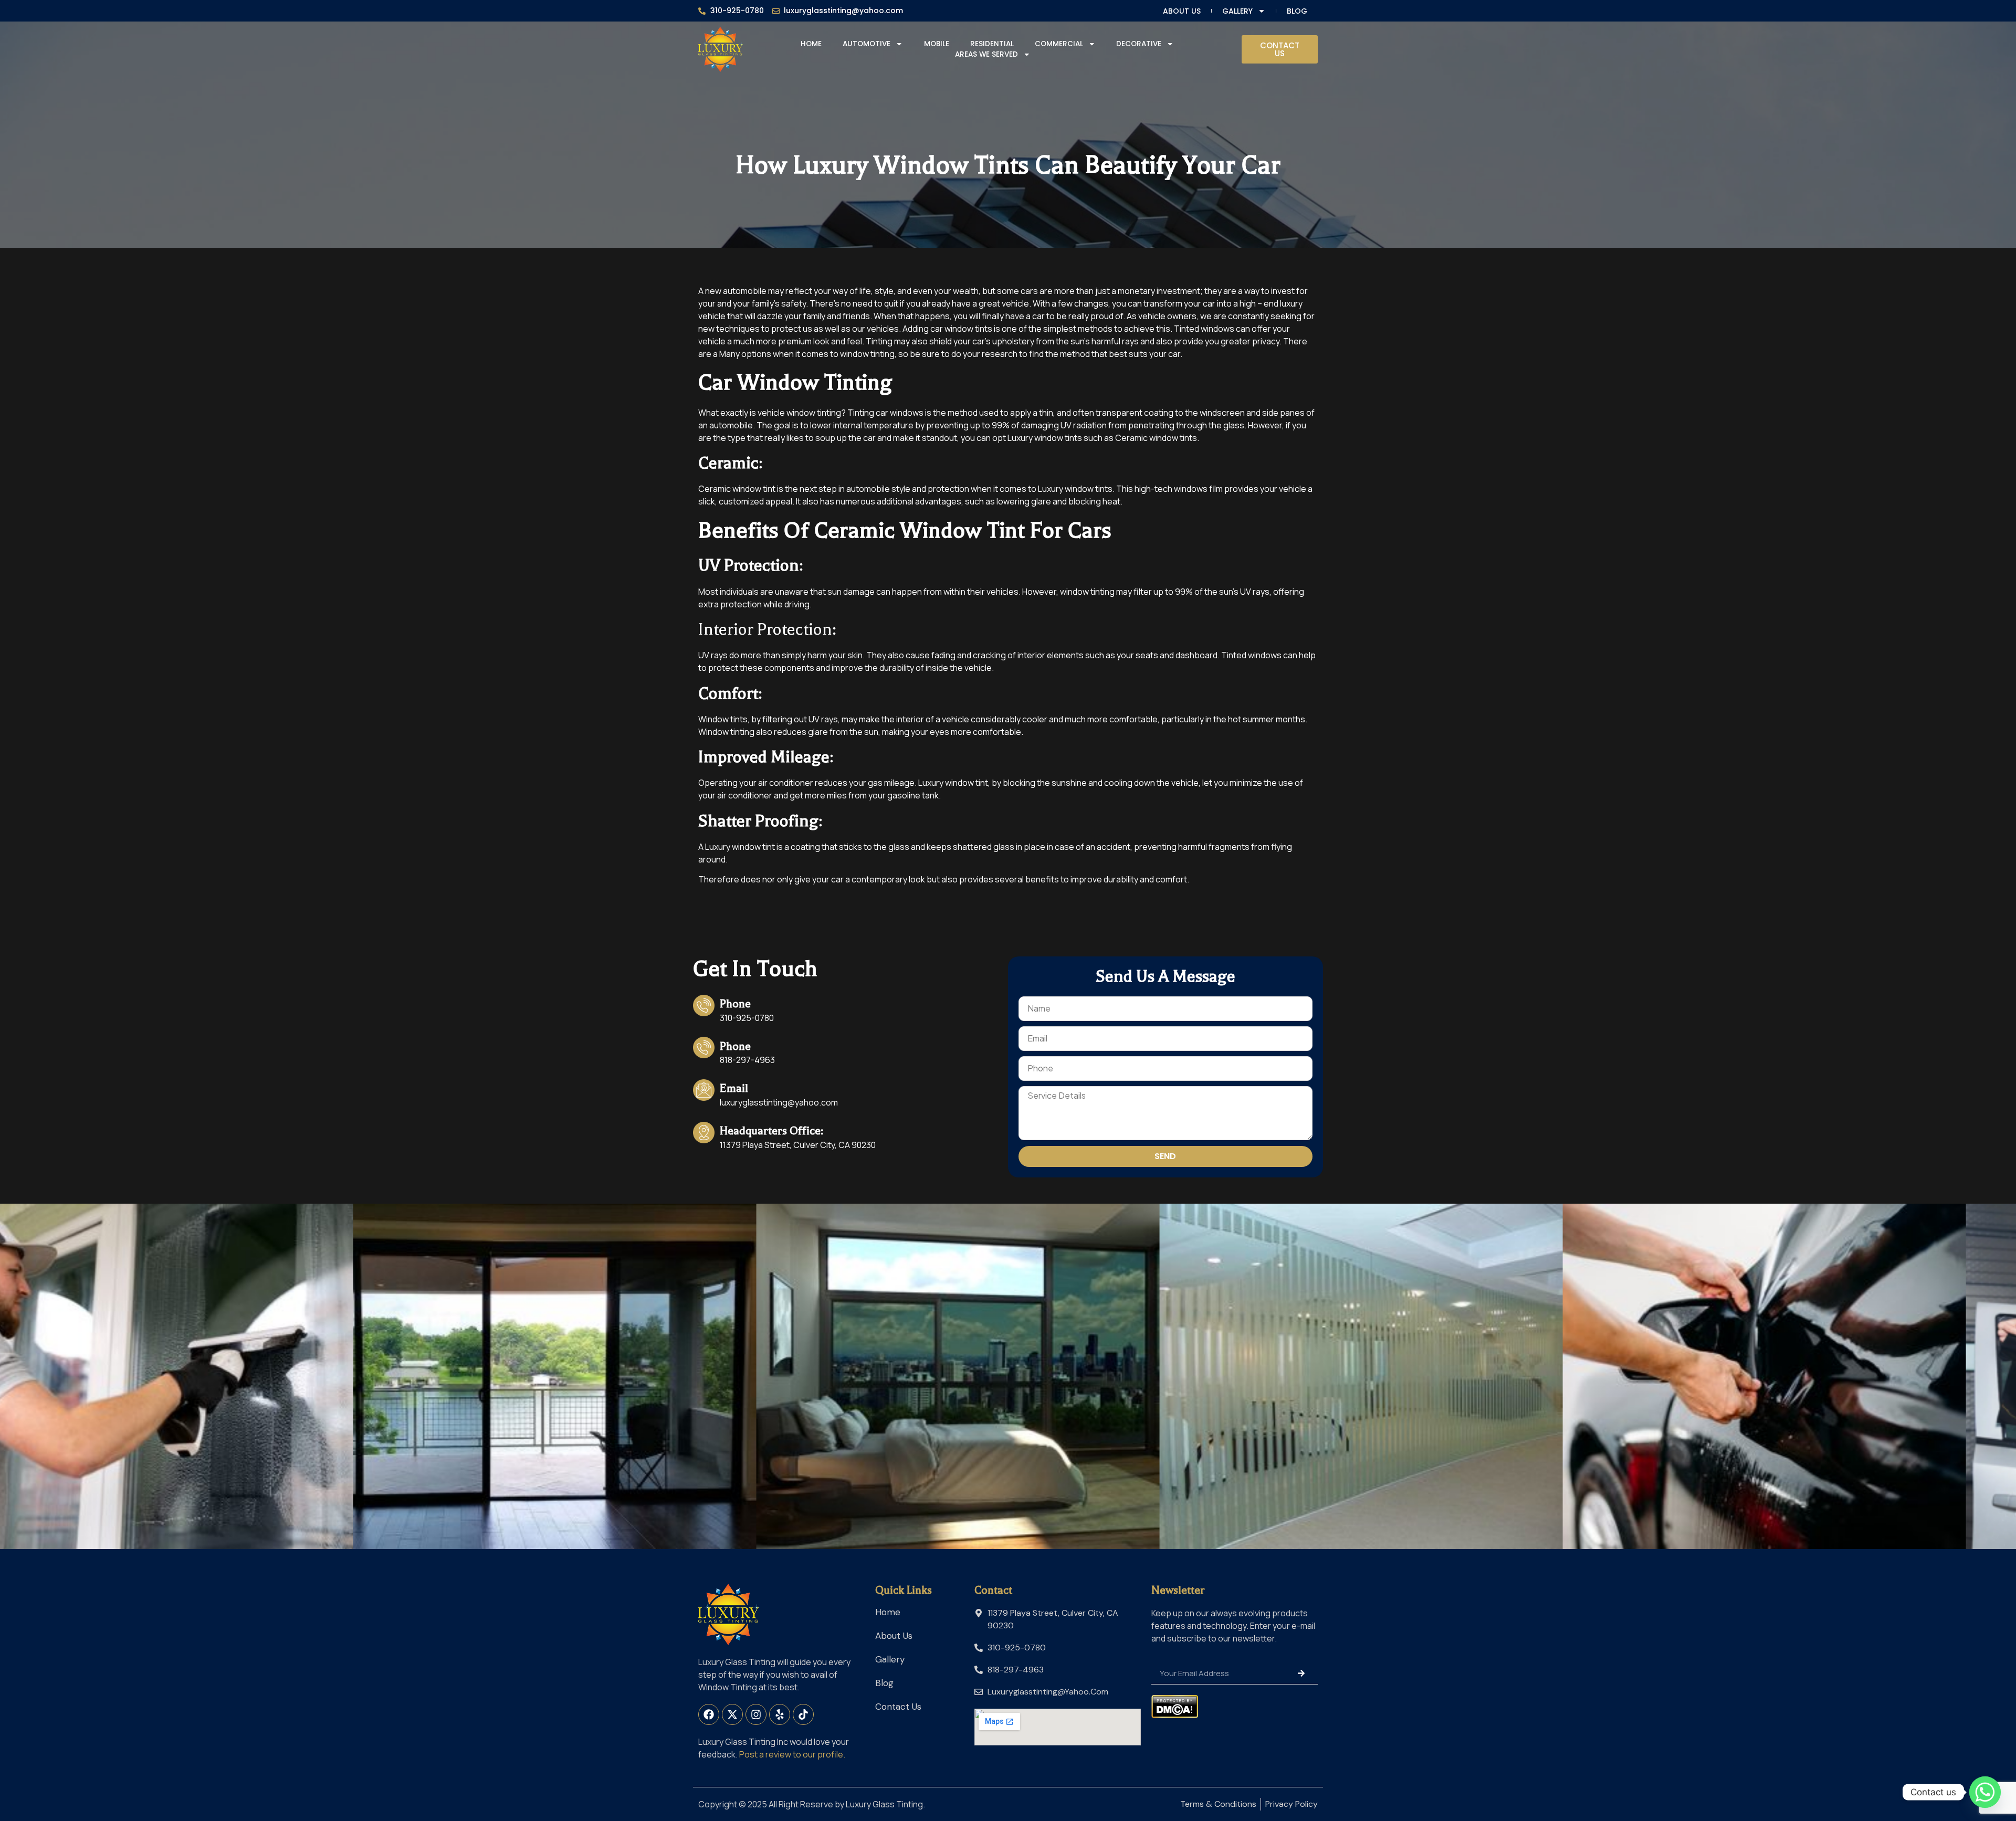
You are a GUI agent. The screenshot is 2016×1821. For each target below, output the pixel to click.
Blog (1297, 11)
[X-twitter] (732, 1714)
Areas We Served (986, 54)
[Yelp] (780, 1714)
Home (811, 44)
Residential (992, 44)
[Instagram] (756, 1714)
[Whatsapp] (1985, 1792)
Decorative (1139, 44)
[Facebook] (709, 1714)
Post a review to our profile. (792, 1754)
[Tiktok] (803, 1714)
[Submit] (1301, 1673)
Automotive (867, 44)
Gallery (1237, 11)
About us (1182, 11)
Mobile (937, 44)
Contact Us (898, 1707)
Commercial (1059, 44)
